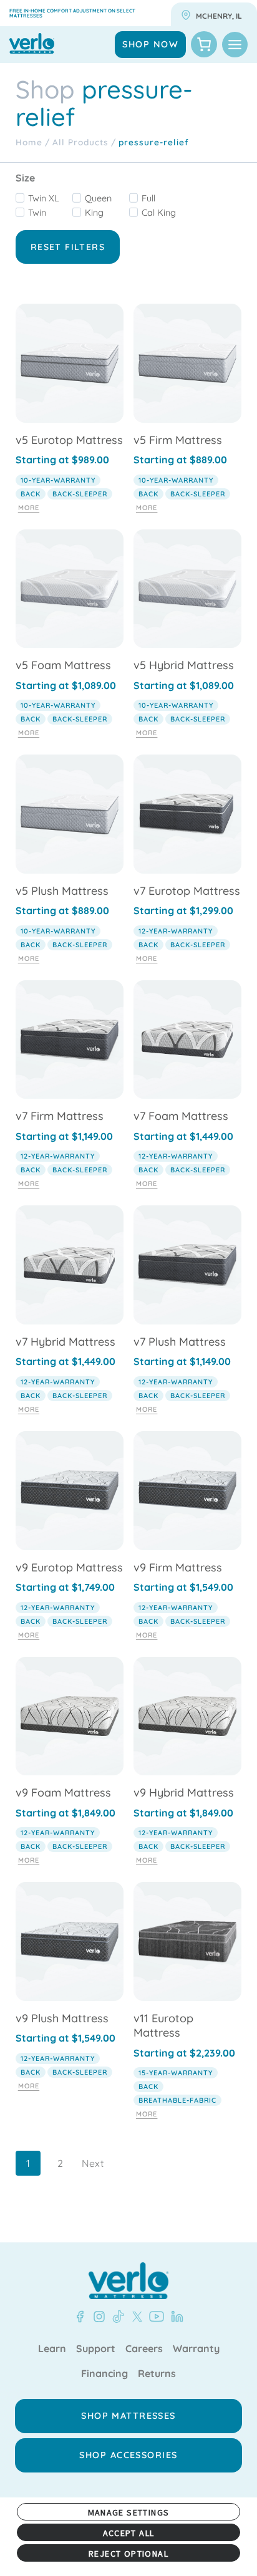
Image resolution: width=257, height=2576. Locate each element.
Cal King (159, 213)
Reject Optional (128, 2554)
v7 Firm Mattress (60, 1116)
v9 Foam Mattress (63, 1792)
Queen (98, 198)
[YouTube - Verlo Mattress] (154, 2317)
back (31, 494)
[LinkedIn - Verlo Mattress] (175, 2317)
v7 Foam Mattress (181, 1116)
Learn (52, 2349)
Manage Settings (129, 2512)
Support (96, 2349)
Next (93, 2163)
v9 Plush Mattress (62, 2018)
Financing (104, 2374)
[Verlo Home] (128, 2281)
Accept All (129, 2533)
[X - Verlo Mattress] (135, 2317)
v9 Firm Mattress (178, 1567)
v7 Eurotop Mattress (187, 891)
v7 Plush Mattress (180, 1342)
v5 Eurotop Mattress (69, 440)
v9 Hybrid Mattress (184, 1792)
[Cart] (204, 44)
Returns (157, 2374)
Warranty (196, 2349)
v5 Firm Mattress (178, 440)
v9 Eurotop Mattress (69, 1567)
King (94, 213)
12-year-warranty (176, 931)
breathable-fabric (177, 2100)
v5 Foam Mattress (63, 665)
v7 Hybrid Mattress (65, 1342)
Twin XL (44, 198)
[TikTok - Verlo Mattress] (116, 2317)
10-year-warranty (58, 480)
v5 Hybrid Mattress (184, 665)
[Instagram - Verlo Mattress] (97, 2317)
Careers (144, 2349)
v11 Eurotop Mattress (163, 2025)
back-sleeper (80, 494)
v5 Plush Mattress (62, 891)
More (29, 508)
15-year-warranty (176, 2073)
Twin (37, 213)
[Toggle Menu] (235, 45)
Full (148, 198)
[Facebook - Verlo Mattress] (80, 2317)
